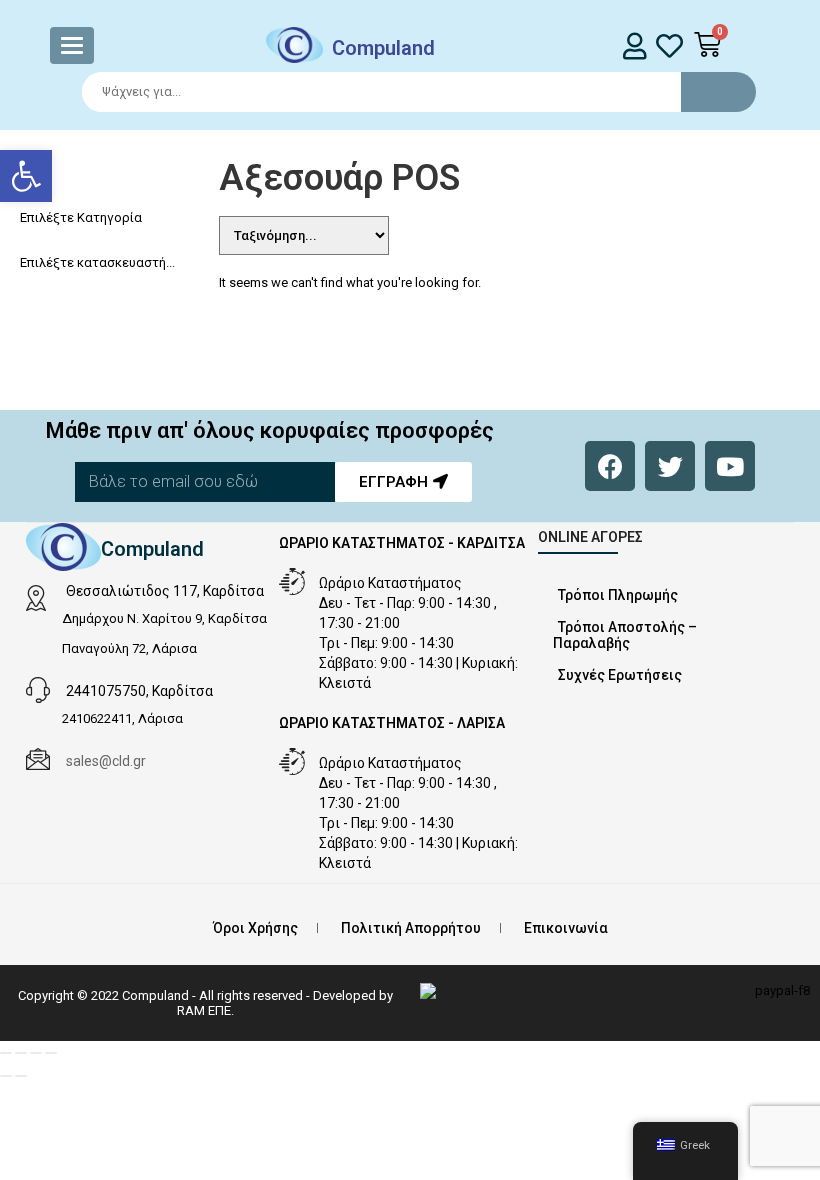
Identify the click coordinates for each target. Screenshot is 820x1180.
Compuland (383, 48)
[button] (26, 176)
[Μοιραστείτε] (36, 1053)
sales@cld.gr (106, 761)
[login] (635, 45)
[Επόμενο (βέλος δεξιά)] (21, 1076)
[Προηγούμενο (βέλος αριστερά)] (6, 1076)
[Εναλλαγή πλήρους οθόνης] (21, 1053)
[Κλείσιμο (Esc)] (51, 1053)
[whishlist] (669, 45)
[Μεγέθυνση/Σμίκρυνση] (6, 1053)
